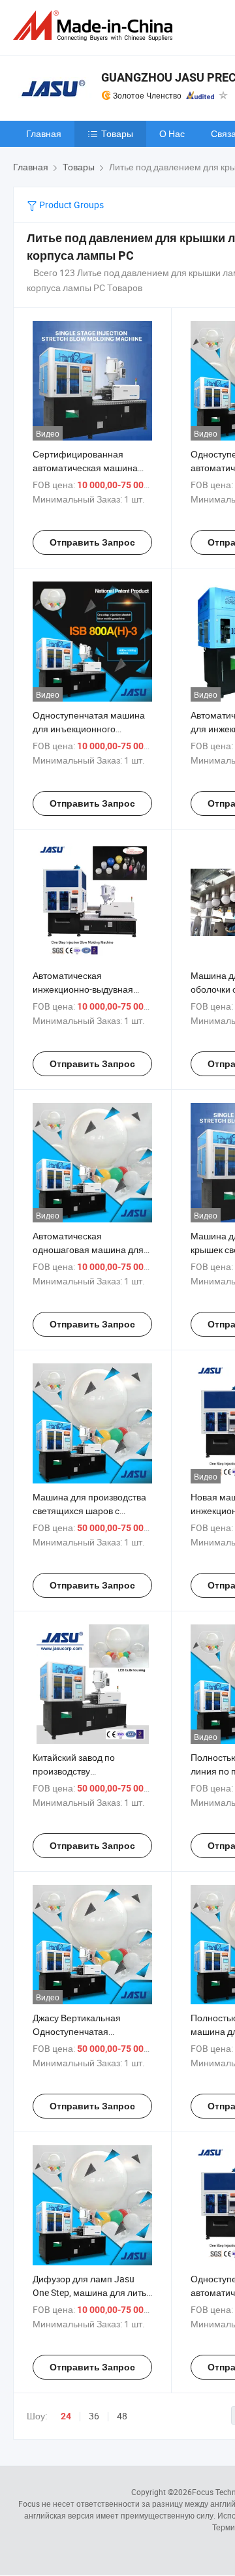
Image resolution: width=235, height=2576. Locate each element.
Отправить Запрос (92, 542)
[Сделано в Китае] (95, 26)
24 (66, 2416)
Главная (44, 133)
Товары (117, 133)
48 (122, 2416)
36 (94, 2416)
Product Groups (70, 205)
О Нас (172, 133)
